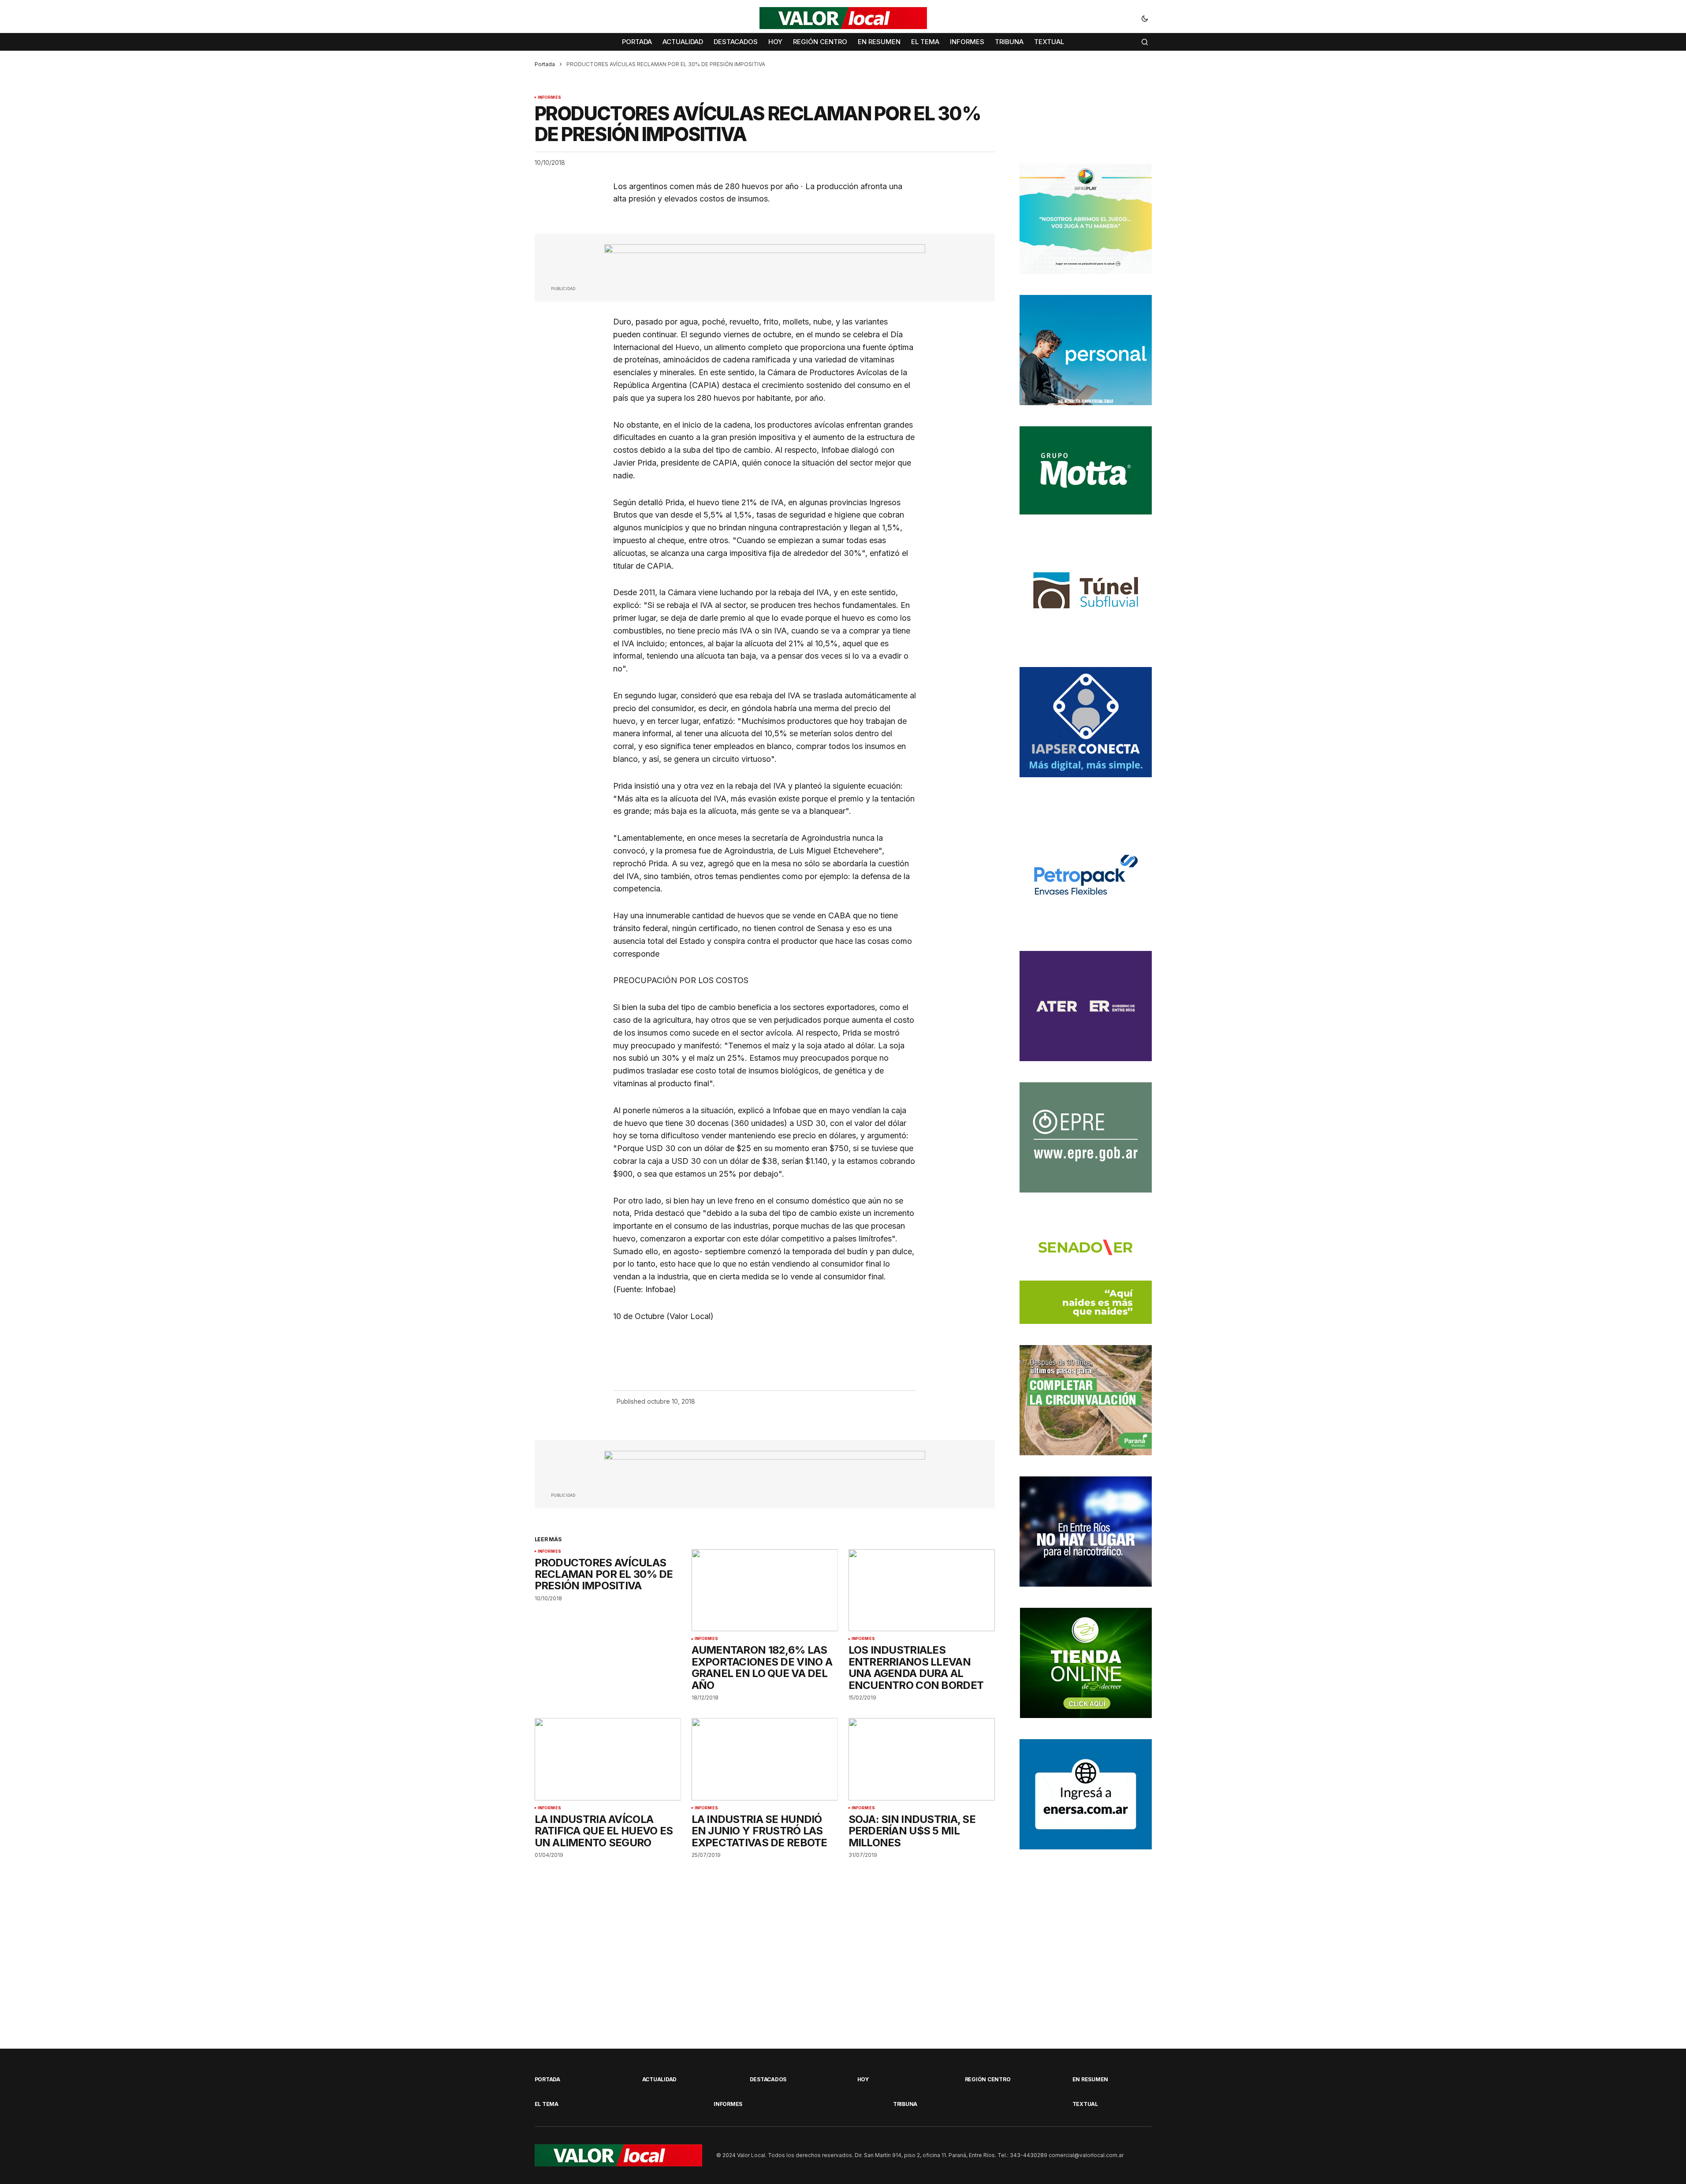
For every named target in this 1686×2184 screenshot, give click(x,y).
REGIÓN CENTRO (988, 2079)
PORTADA (547, 2079)
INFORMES (549, 97)
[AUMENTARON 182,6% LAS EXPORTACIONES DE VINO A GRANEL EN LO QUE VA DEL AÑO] (765, 1590)
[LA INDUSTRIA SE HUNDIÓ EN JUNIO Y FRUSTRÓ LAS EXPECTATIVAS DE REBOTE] (765, 1759)
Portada (545, 64)
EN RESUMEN (1091, 2079)
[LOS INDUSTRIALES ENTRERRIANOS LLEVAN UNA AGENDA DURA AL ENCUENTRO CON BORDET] (922, 1590)
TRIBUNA (905, 2104)
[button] (1145, 18)
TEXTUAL (1085, 2104)
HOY (863, 2079)
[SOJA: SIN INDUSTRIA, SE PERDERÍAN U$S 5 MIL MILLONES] (922, 1759)
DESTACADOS (768, 2079)
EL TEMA (547, 2104)
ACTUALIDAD (660, 2079)
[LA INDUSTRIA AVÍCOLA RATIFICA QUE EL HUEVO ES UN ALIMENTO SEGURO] (608, 1759)
